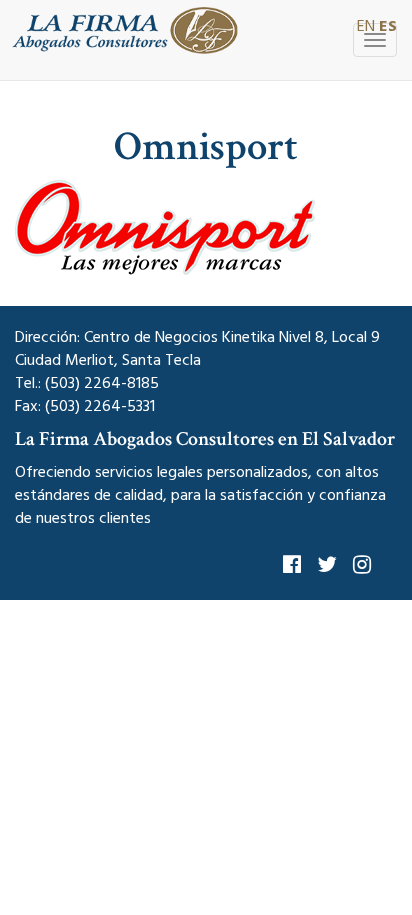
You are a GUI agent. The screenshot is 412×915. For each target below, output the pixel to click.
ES (388, 26)
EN (366, 26)
